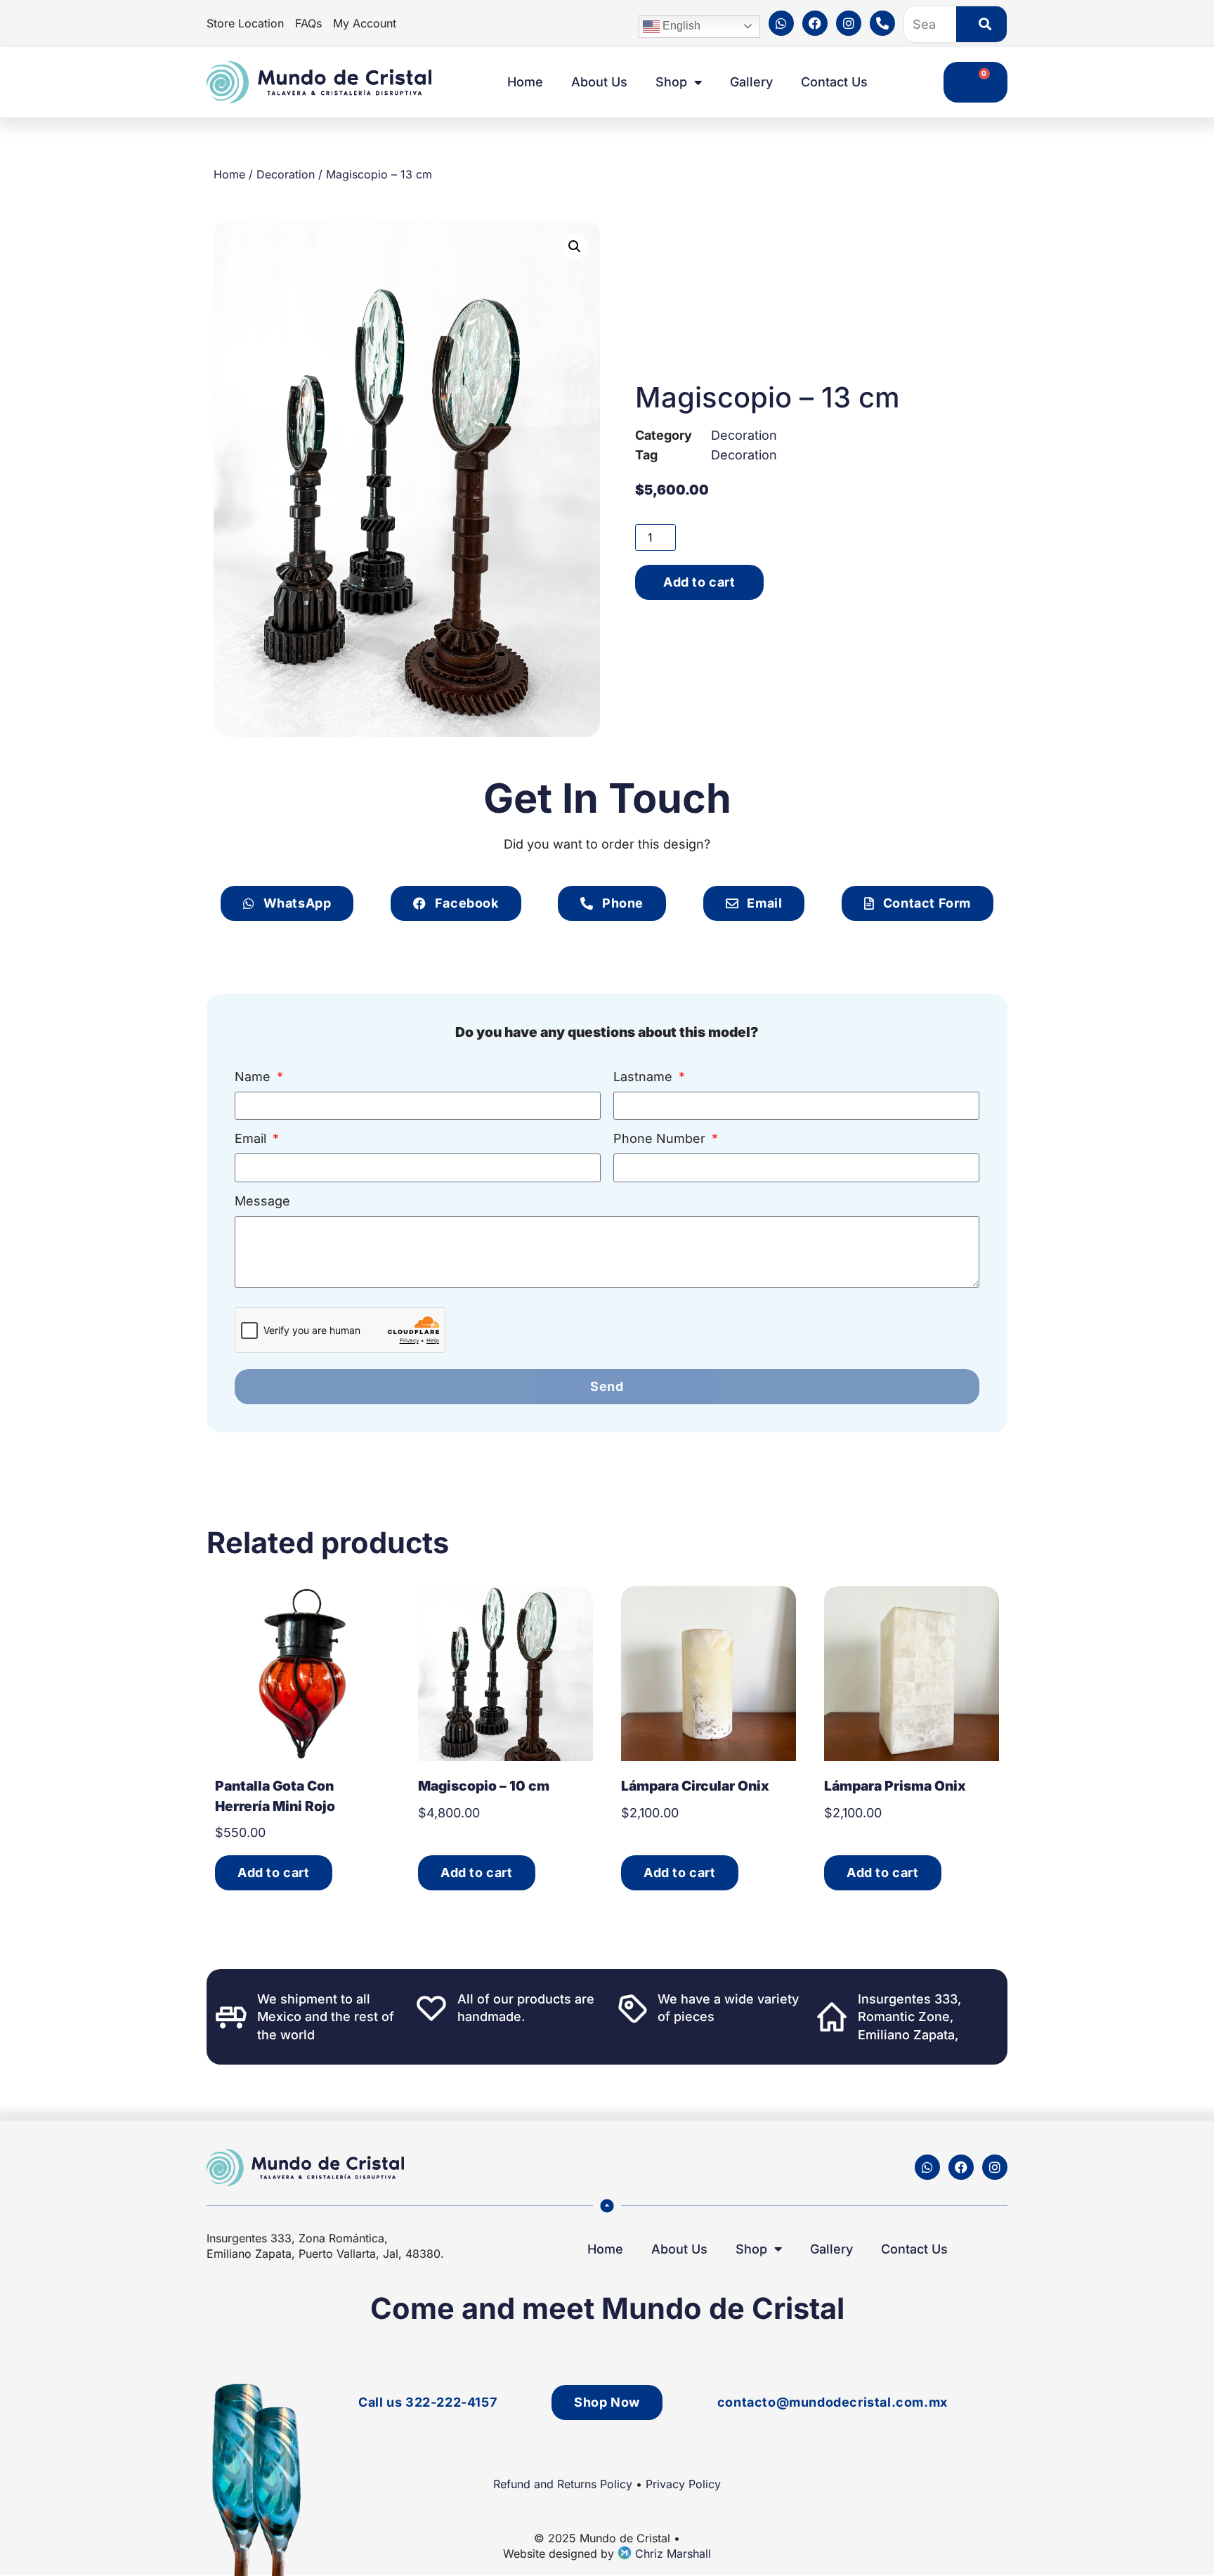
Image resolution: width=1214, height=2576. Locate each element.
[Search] (981, 24)
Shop (671, 82)
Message (262, 1202)
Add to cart (699, 582)
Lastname (645, 1077)
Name (254, 1077)
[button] (575, 247)
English (680, 26)
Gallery (751, 82)
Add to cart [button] (274, 1872)
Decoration (286, 174)
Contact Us (834, 82)
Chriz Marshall (671, 2554)
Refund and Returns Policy (563, 2484)
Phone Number (661, 1139)
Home (525, 82)
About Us (599, 82)
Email (252, 1139)
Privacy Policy (683, 2484)
